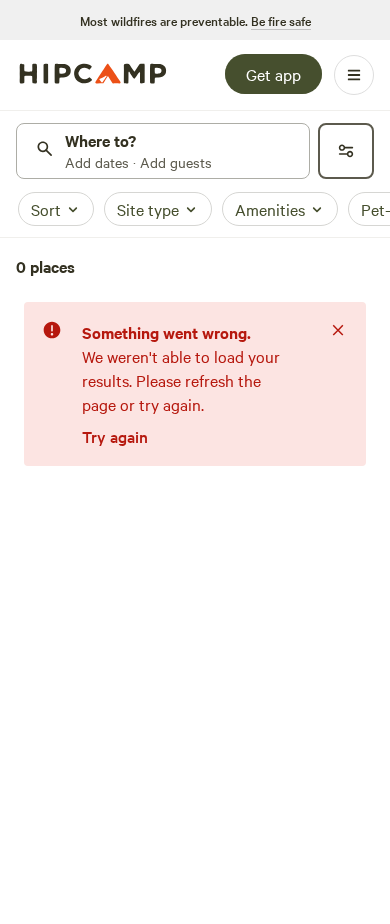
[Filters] (346, 151)
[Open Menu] (354, 75)
